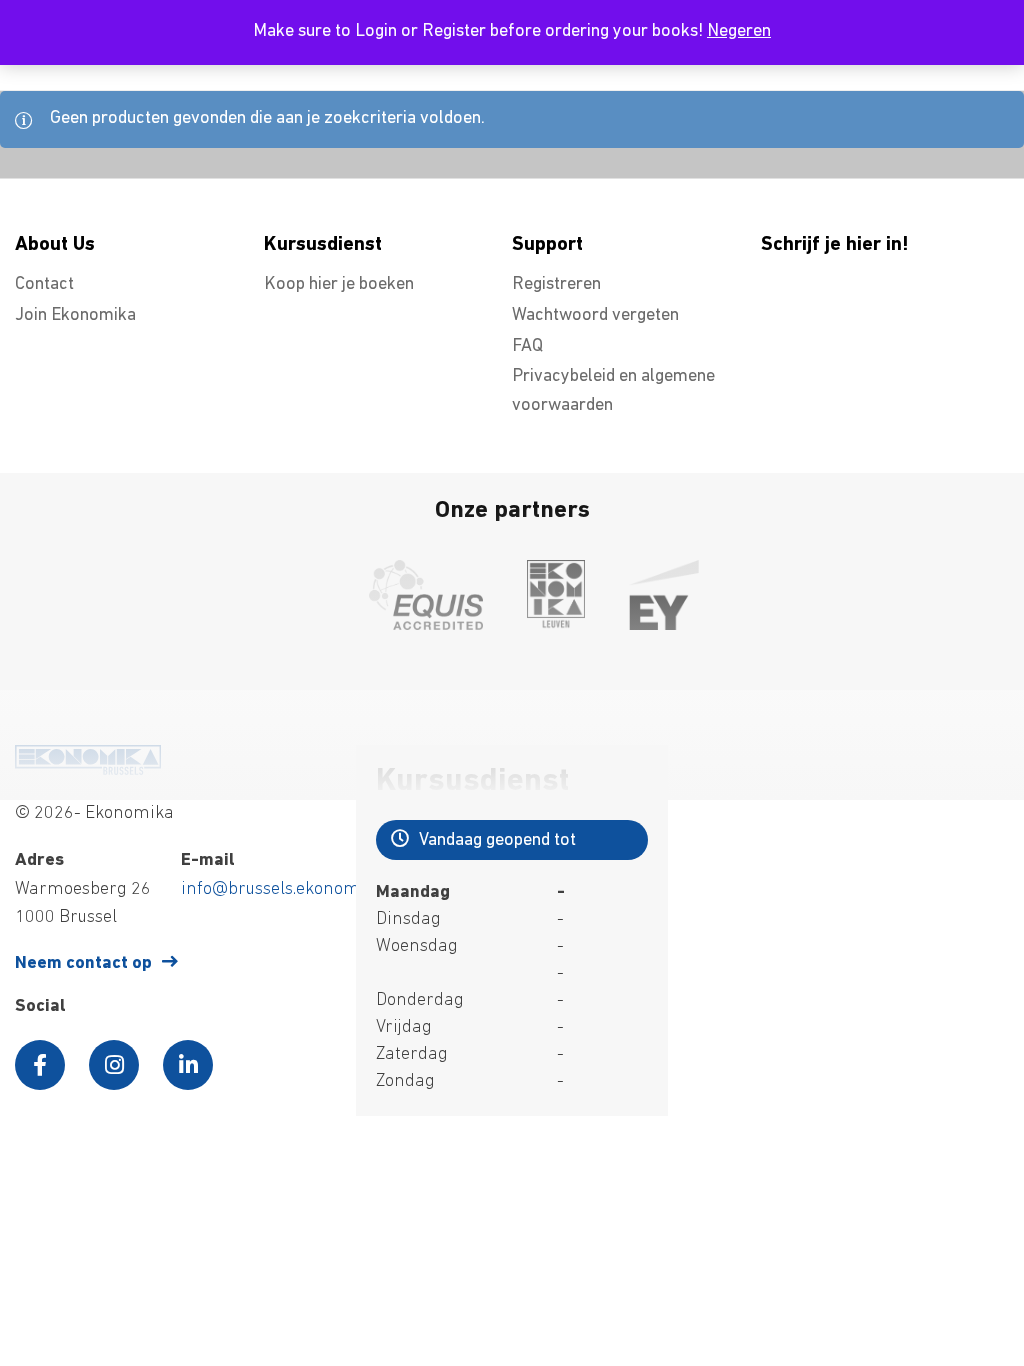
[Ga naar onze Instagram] (114, 1065)
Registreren (556, 285)
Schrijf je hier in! (835, 245)
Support (547, 245)
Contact (44, 285)
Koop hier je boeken (339, 285)
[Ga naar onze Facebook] (40, 1065)
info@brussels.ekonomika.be (293, 890)
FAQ (527, 347)
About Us (55, 245)
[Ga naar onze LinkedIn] (188, 1065)
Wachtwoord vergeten (595, 316)
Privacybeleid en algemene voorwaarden (613, 391)
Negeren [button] (739, 32)
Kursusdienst (323, 245)
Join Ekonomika (75, 316)
